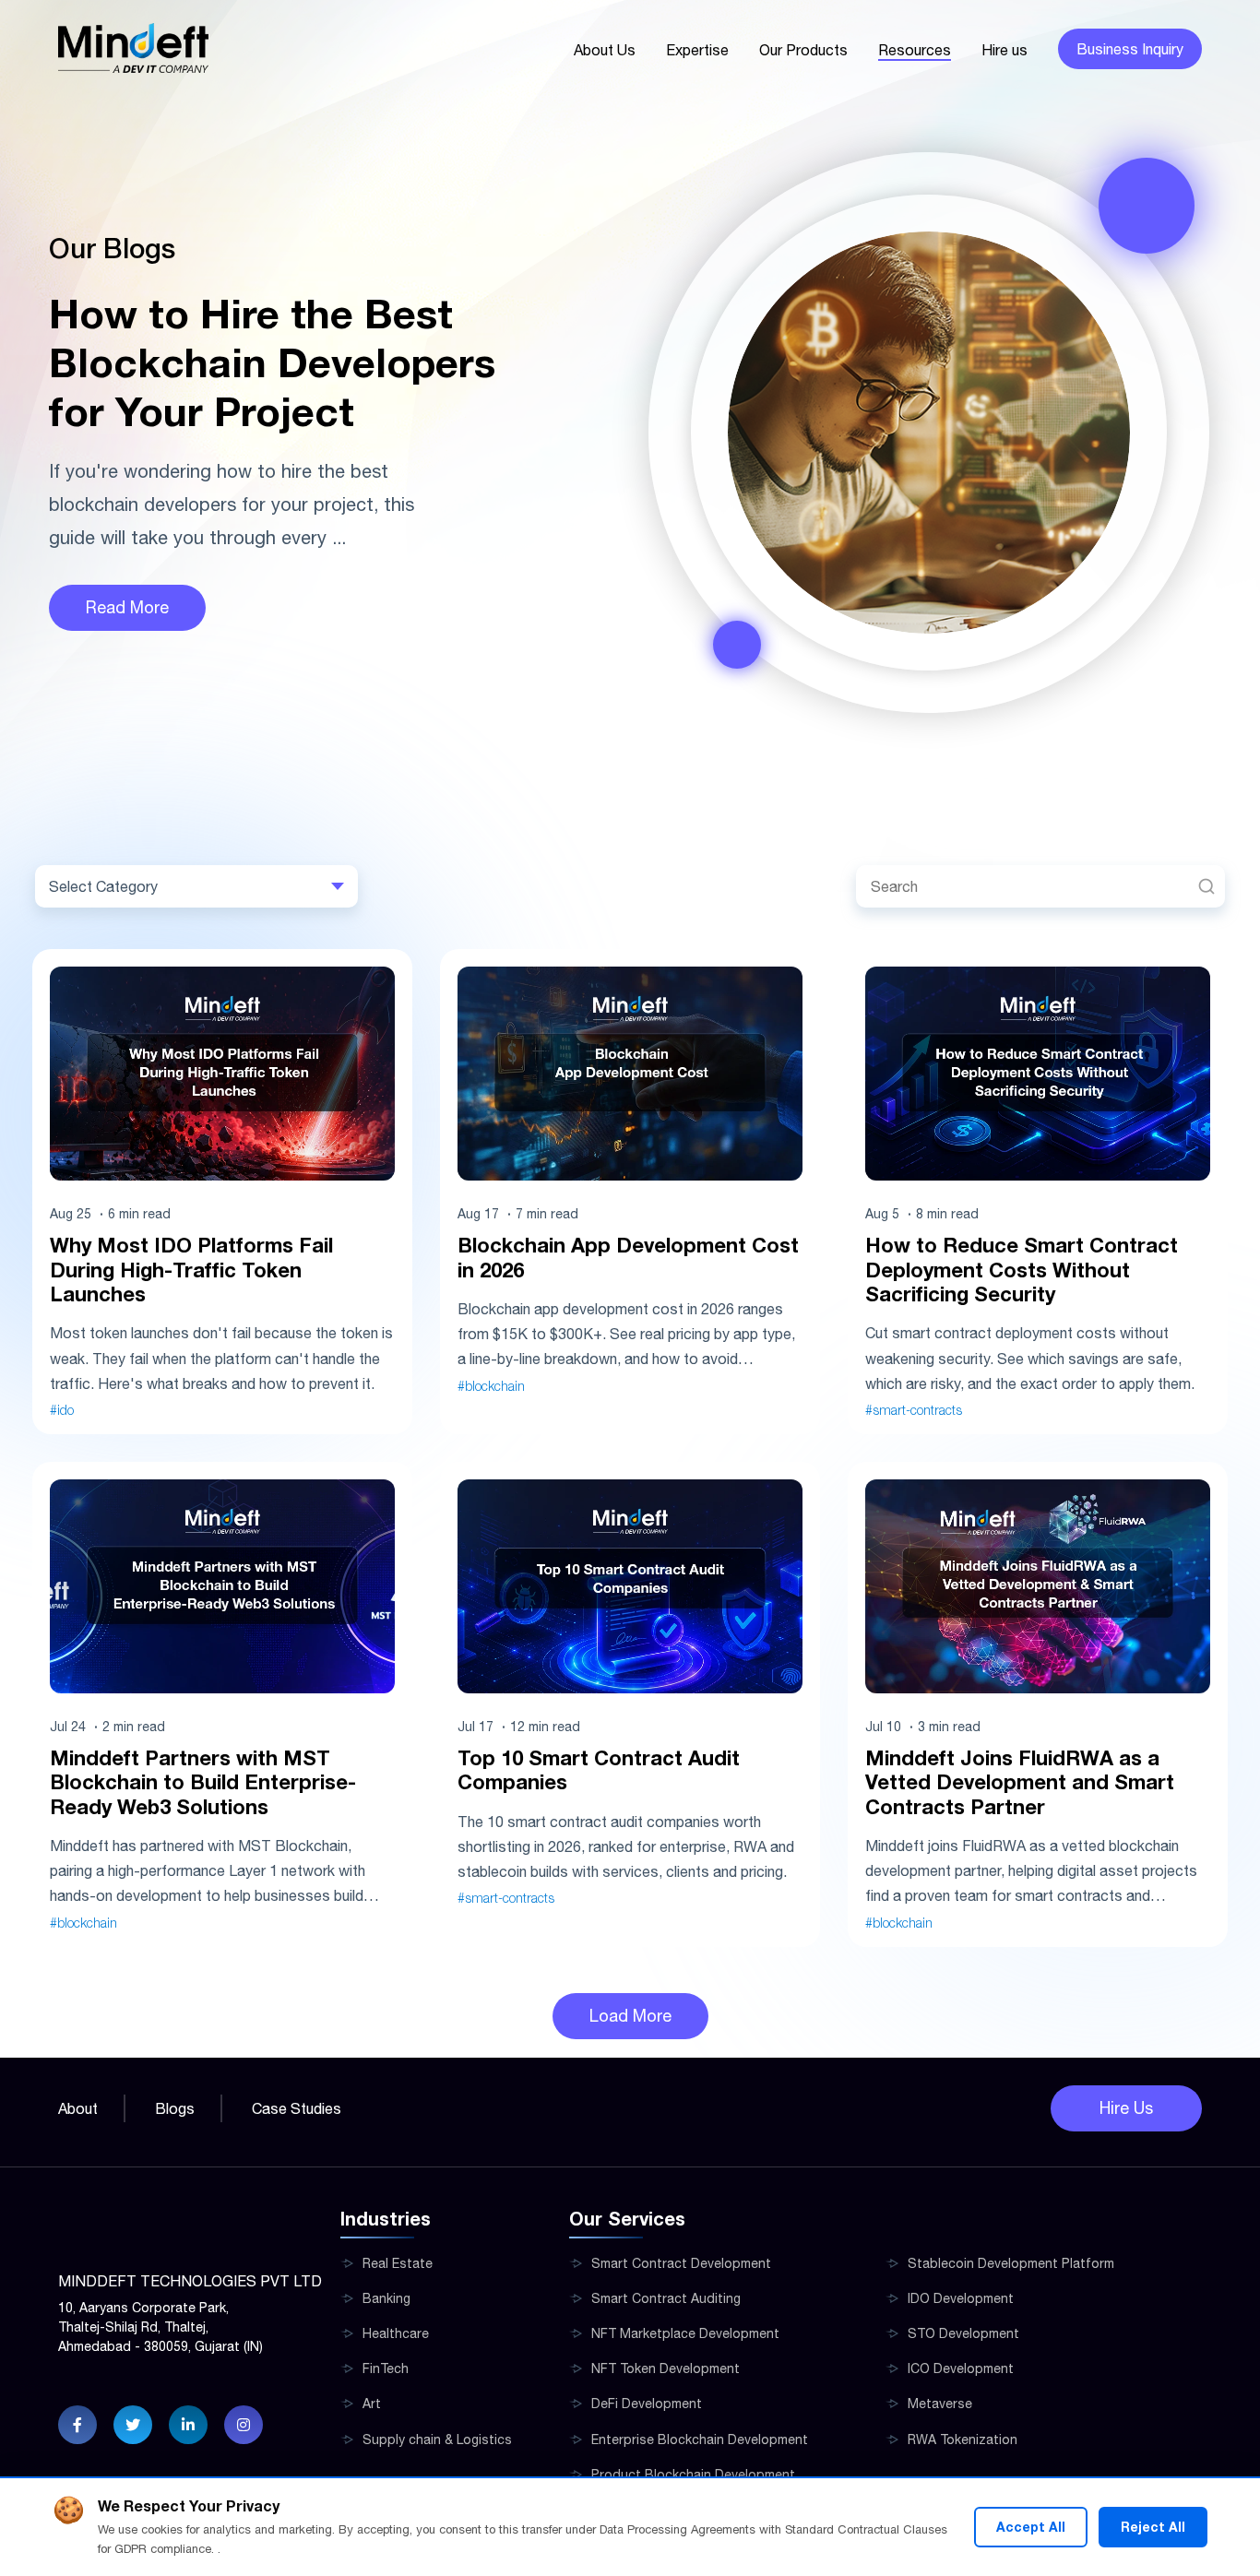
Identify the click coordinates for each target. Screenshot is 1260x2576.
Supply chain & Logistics (437, 2439)
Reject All (1153, 2527)
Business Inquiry (1130, 49)
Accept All (1031, 2527)
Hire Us (1126, 2108)
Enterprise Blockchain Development (700, 2439)
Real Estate (398, 2263)
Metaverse (940, 2404)
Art (372, 2404)
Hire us (1004, 50)
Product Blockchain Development (693, 2475)
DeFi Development (647, 2404)
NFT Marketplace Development (685, 2333)
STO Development (963, 2333)
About (78, 2108)
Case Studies (297, 2108)
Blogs (175, 2108)
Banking (386, 2298)
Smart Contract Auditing (666, 2298)
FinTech (386, 2368)
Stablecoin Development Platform (1011, 2263)
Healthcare (396, 2333)
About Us (605, 50)
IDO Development (961, 2298)
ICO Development (961, 2368)
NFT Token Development (666, 2368)
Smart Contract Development (681, 2263)
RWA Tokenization (963, 2439)
